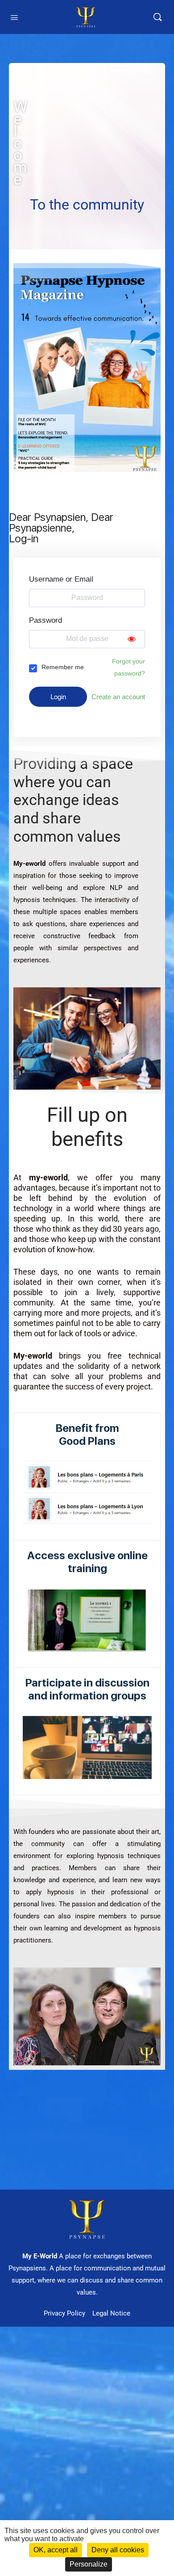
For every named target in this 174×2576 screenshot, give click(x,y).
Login (58, 697)
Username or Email (61, 579)
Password (46, 620)
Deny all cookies (118, 2550)
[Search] (157, 17)
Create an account (118, 697)
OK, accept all (56, 2550)
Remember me (63, 667)
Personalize (89, 2564)
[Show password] (132, 639)
